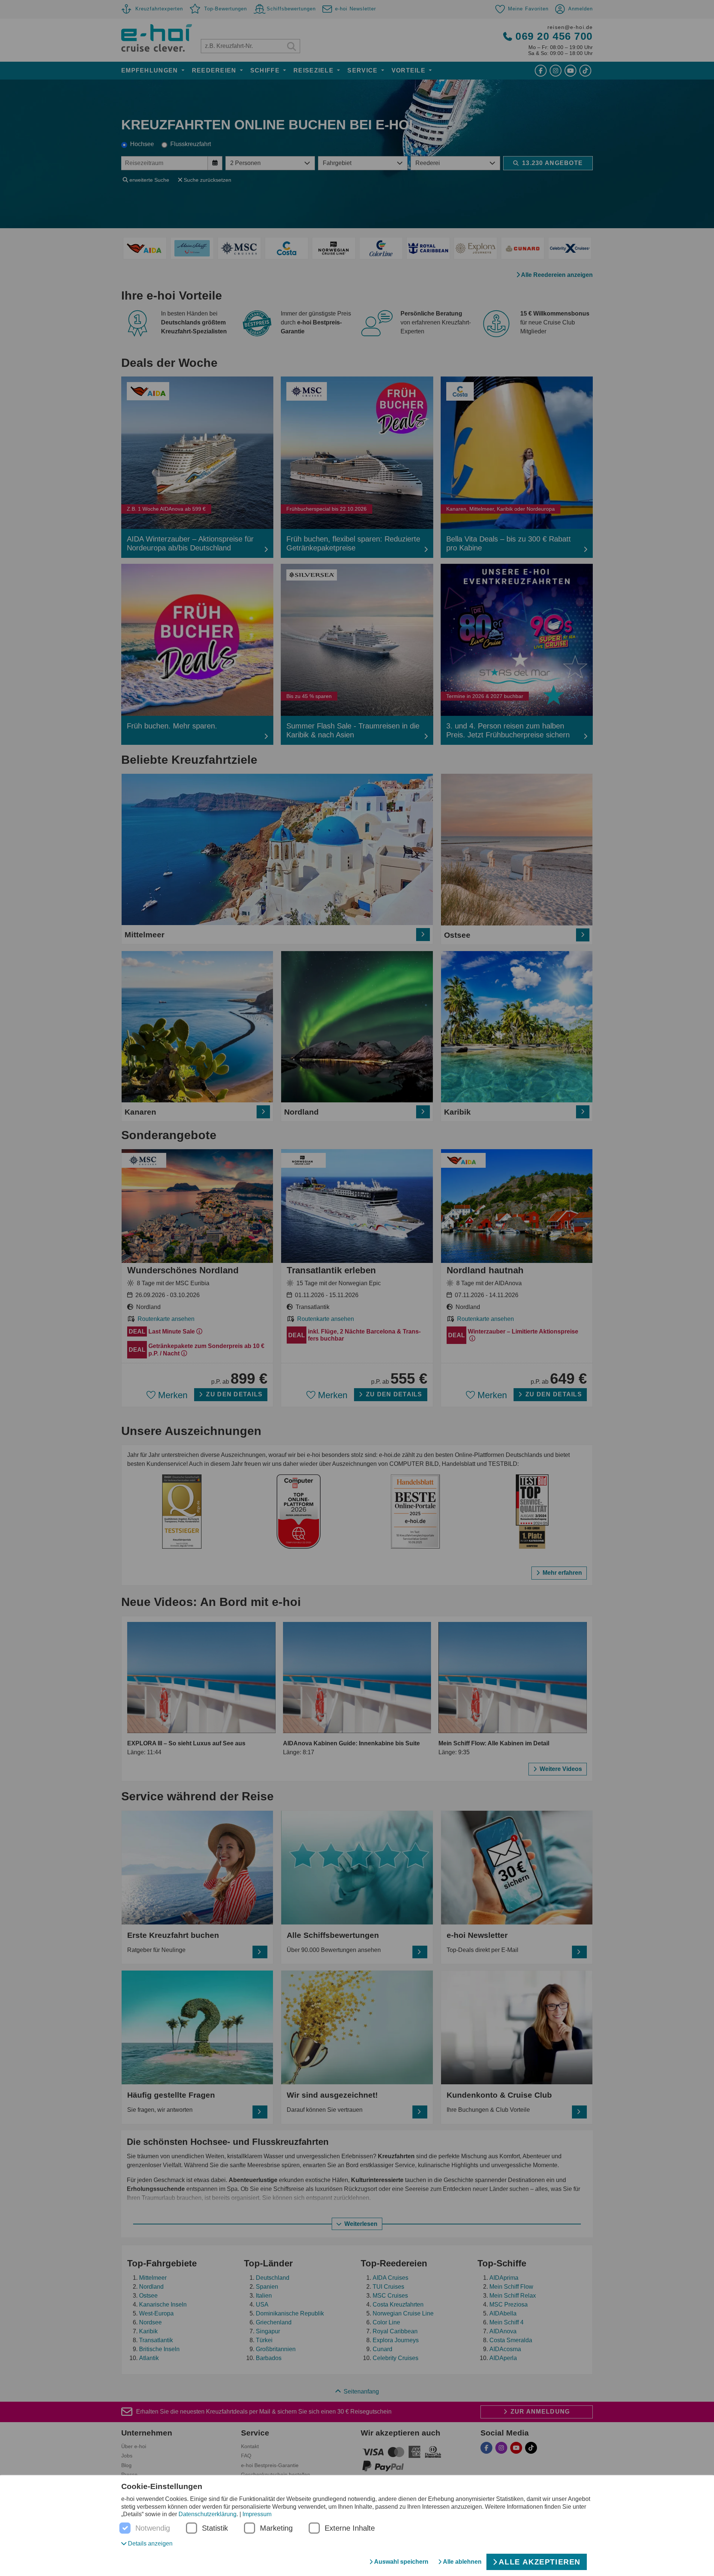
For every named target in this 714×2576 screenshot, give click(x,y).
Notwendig (153, 2528)
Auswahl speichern (401, 2562)
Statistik (215, 2528)
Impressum (257, 2514)
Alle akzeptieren (540, 2562)
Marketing (276, 2528)
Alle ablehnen (462, 2562)
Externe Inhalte (350, 2528)
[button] (147, 2543)
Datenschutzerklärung (208, 2514)
